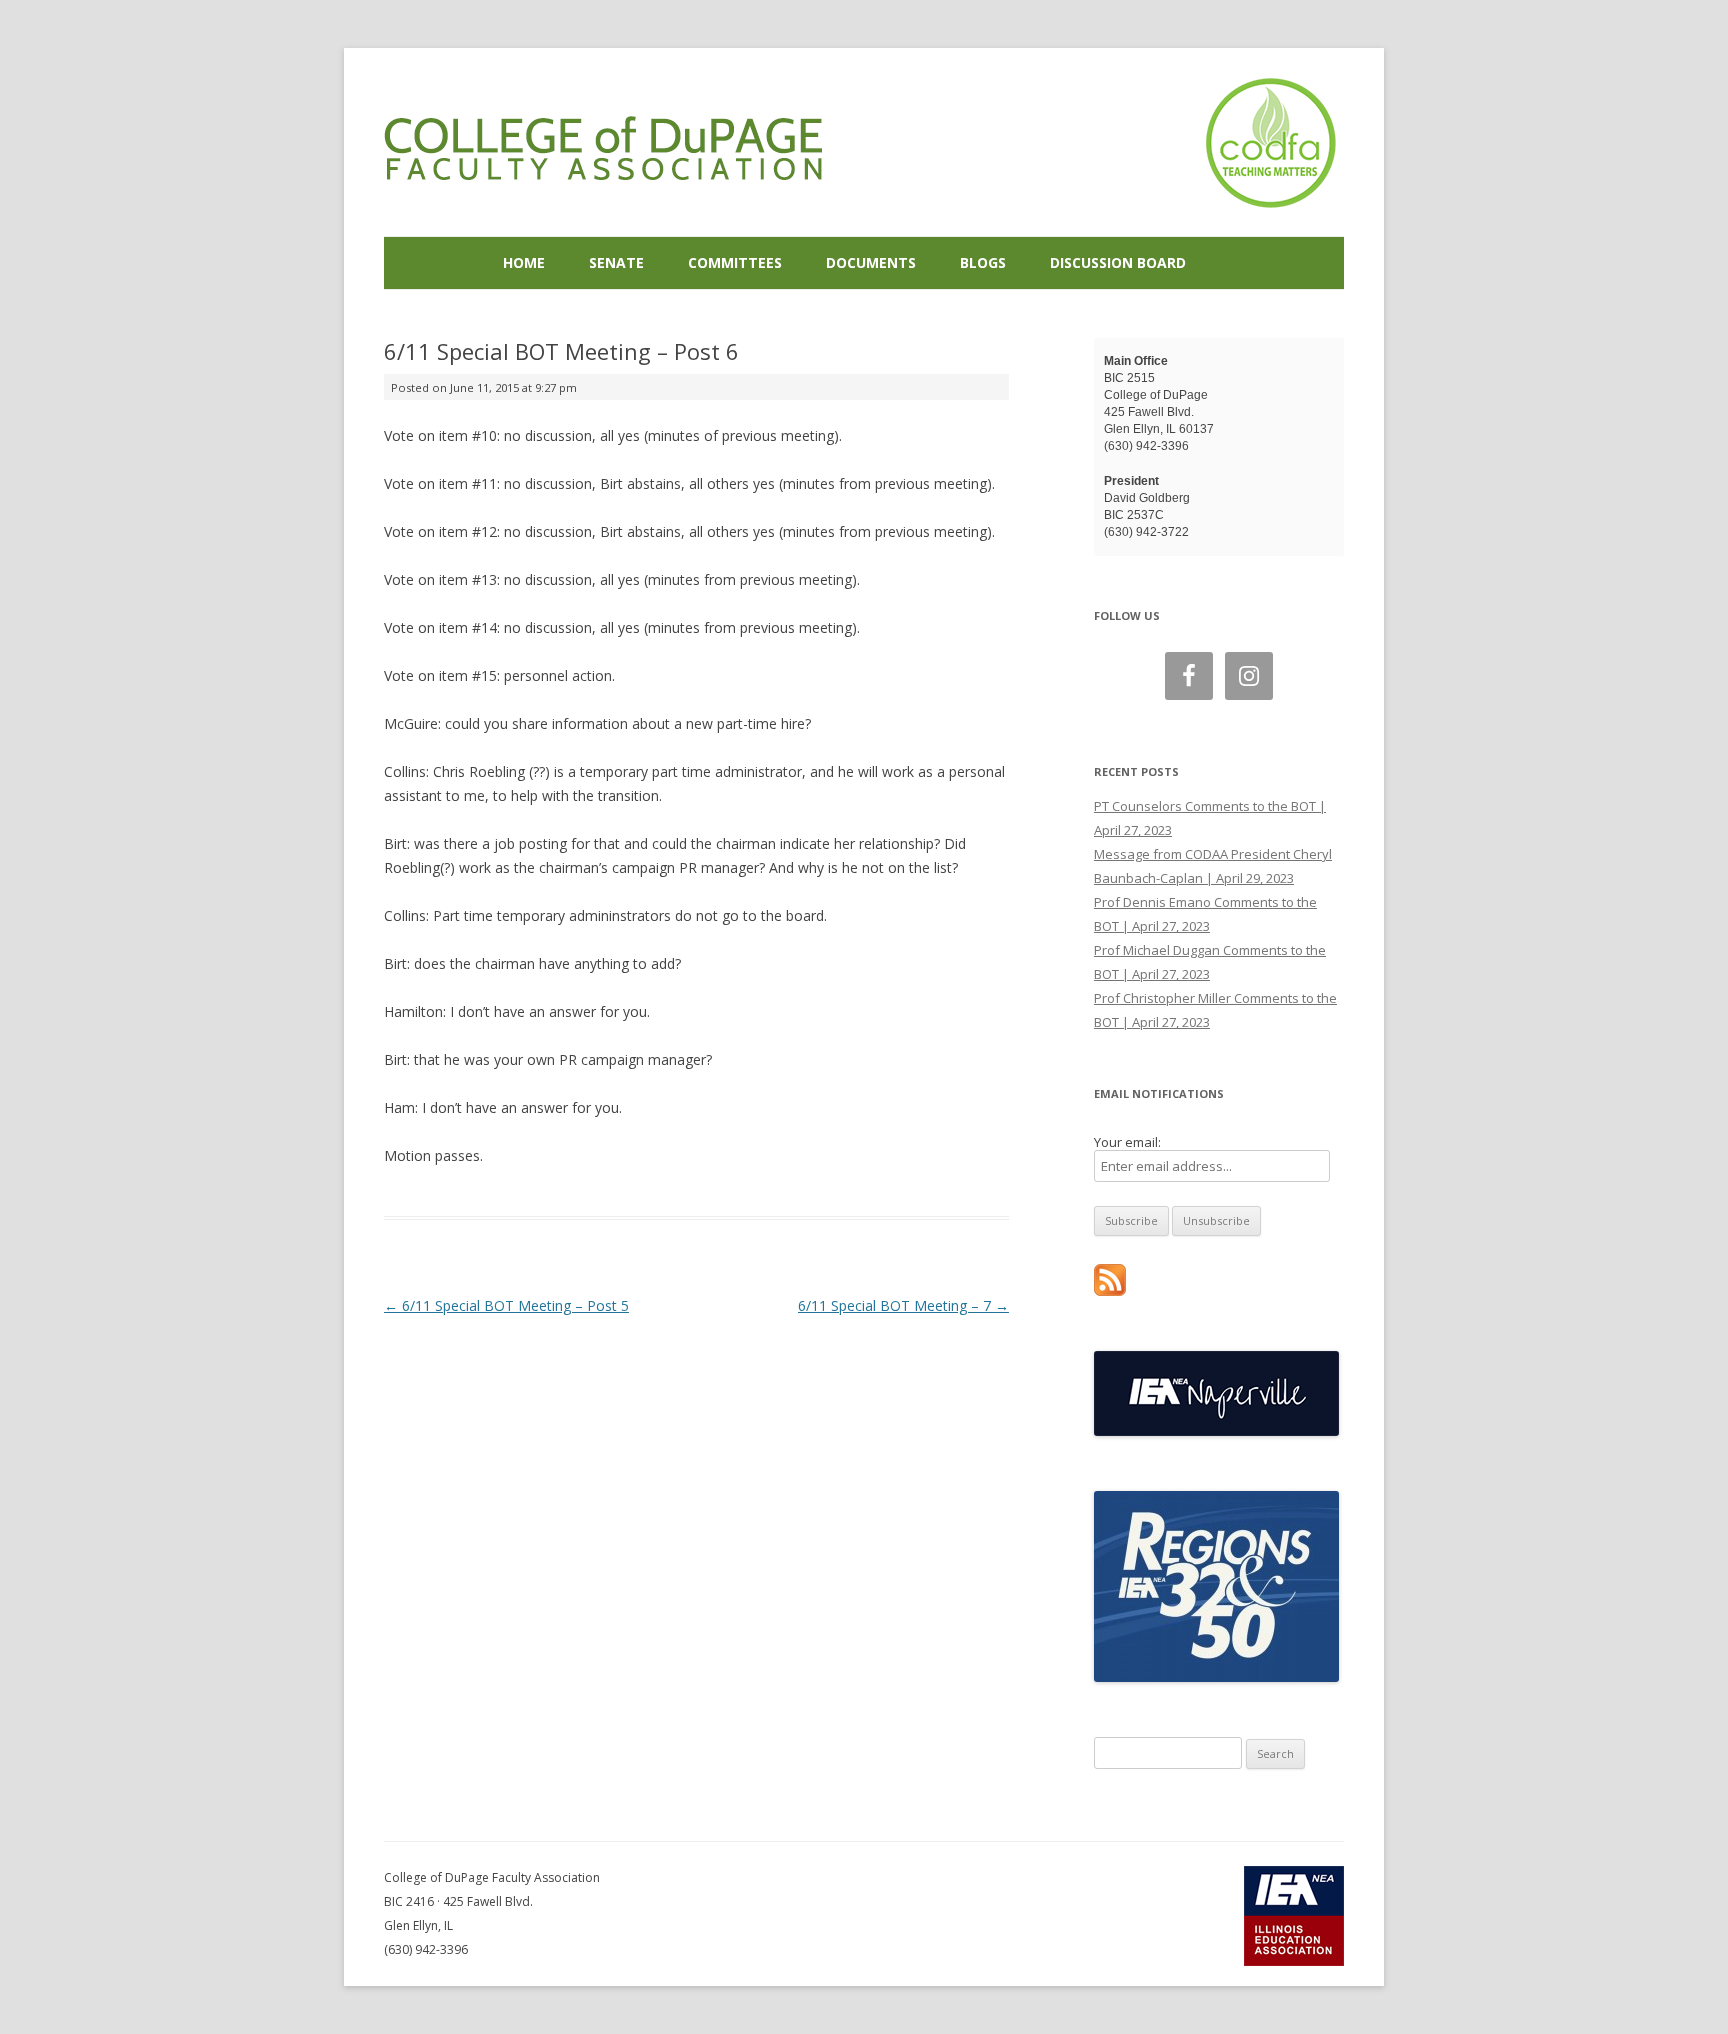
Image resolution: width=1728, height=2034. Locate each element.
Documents (871, 262)
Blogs (983, 262)
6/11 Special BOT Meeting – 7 (903, 1305)
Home (524, 262)
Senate (616, 262)
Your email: (1127, 1142)
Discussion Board (1118, 262)
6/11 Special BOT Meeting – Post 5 (506, 1305)
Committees (735, 262)
